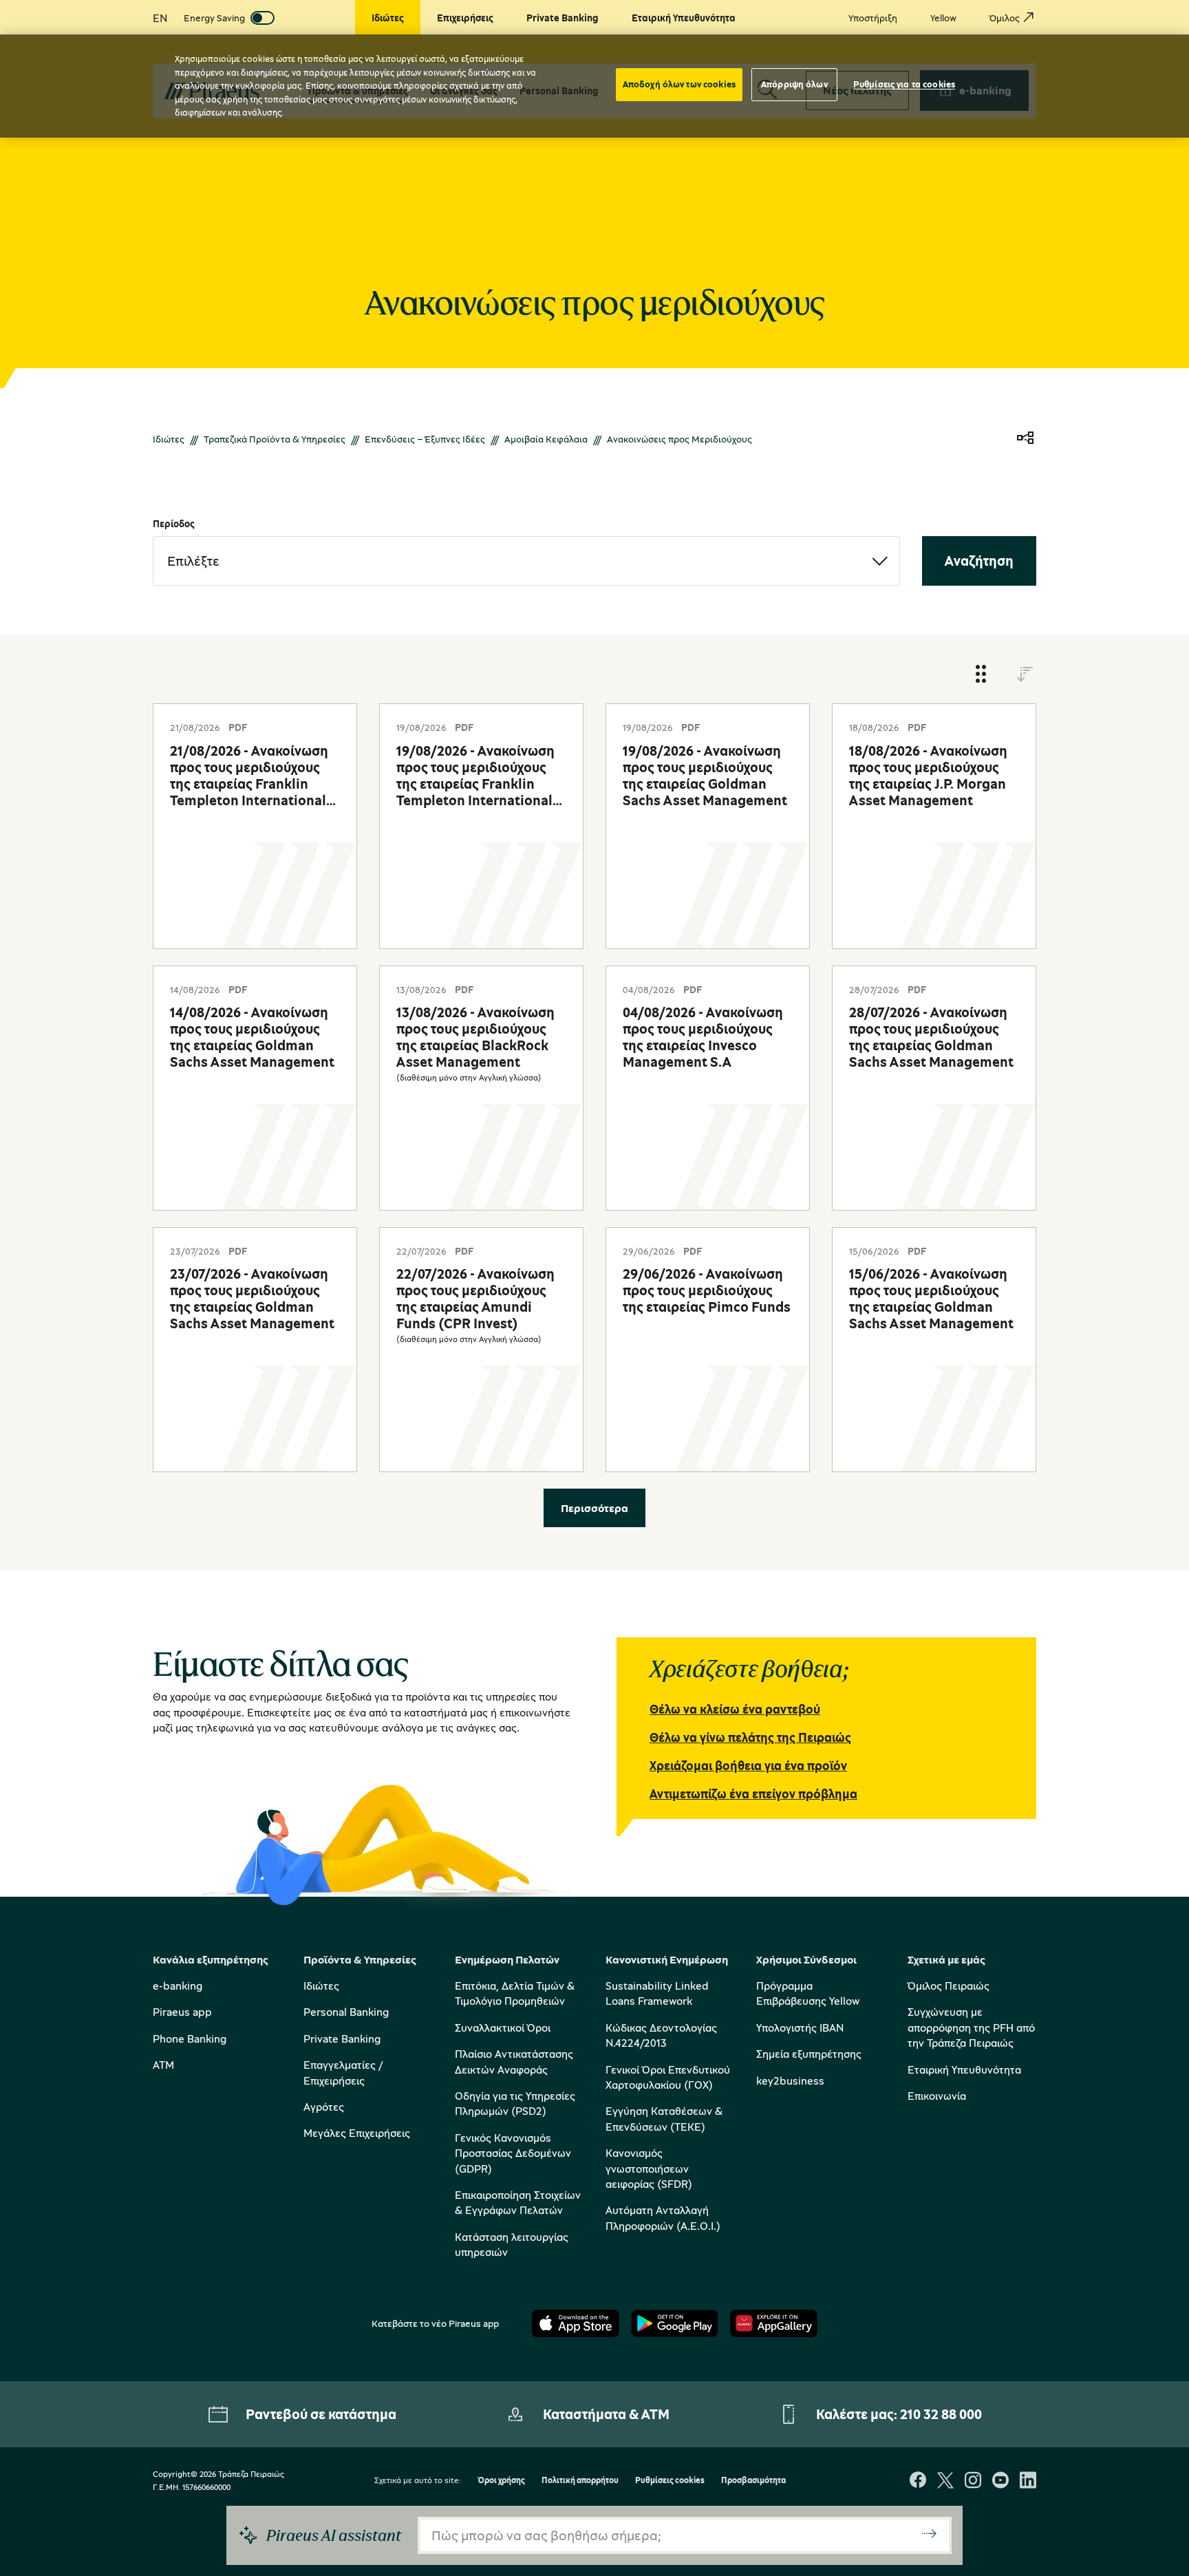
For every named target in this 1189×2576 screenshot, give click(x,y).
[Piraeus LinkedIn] (1028, 2481)
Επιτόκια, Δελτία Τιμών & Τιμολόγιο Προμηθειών (515, 1993)
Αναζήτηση (979, 561)
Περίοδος (174, 523)
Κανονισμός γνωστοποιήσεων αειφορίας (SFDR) (649, 2168)
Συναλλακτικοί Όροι (503, 2027)
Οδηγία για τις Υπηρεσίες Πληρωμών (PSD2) (515, 2103)
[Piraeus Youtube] (1000, 2481)
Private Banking (342, 2039)
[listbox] (526, 561)
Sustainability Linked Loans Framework (657, 1993)
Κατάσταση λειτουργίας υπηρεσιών (512, 2244)
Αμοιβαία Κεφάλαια (546, 439)
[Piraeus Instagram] (973, 2481)
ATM (163, 2065)
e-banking (178, 1986)
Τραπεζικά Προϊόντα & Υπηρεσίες (275, 439)
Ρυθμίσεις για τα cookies (904, 84)
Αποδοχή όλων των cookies (679, 84)
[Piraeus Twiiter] (945, 2481)
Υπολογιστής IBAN (800, 2027)
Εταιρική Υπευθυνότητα (964, 2069)
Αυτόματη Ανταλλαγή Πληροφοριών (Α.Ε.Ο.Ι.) (663, 2217)
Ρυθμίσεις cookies (670, 2481)
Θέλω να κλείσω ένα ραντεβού (735, 1709)
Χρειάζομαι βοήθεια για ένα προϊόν (748, 1765)
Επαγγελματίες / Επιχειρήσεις (343, 2072)
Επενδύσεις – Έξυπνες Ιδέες (425, 439)
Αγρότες (324, 2107)
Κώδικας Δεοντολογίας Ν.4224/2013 (661, 2035)
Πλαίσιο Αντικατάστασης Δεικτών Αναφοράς (514, 2061)
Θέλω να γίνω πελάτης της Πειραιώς (750, 1737)
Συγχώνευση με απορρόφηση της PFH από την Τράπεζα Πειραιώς (971, 2027)
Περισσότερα (594, 1508)
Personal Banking (346, 2012)
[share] (1025, 439)
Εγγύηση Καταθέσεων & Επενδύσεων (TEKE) (664, 2118)
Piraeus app (182, 2012)
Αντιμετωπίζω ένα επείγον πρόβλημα (753, 1793)
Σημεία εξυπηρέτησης (809, 2054)
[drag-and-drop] (981, 675)
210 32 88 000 (941, 2414)
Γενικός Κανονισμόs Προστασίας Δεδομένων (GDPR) (513, 2153)
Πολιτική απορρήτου (580, 2481)
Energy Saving (214, 18)
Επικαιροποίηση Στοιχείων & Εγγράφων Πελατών (518, 2202)
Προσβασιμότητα (753, 2481)
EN (160, 18)
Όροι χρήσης (501, 2481)
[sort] (1025, 675)
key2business (790, 2080)
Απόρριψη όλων (794, 84)
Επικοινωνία (937, 2096)
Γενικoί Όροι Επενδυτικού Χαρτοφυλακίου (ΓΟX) (668, 2077)
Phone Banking (190, 2039)
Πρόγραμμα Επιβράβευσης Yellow (808, 1993)
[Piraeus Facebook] (918, 2481)
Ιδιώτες (169, 439)
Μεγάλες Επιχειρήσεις (357, 2133)
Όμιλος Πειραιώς (949, 1986)
